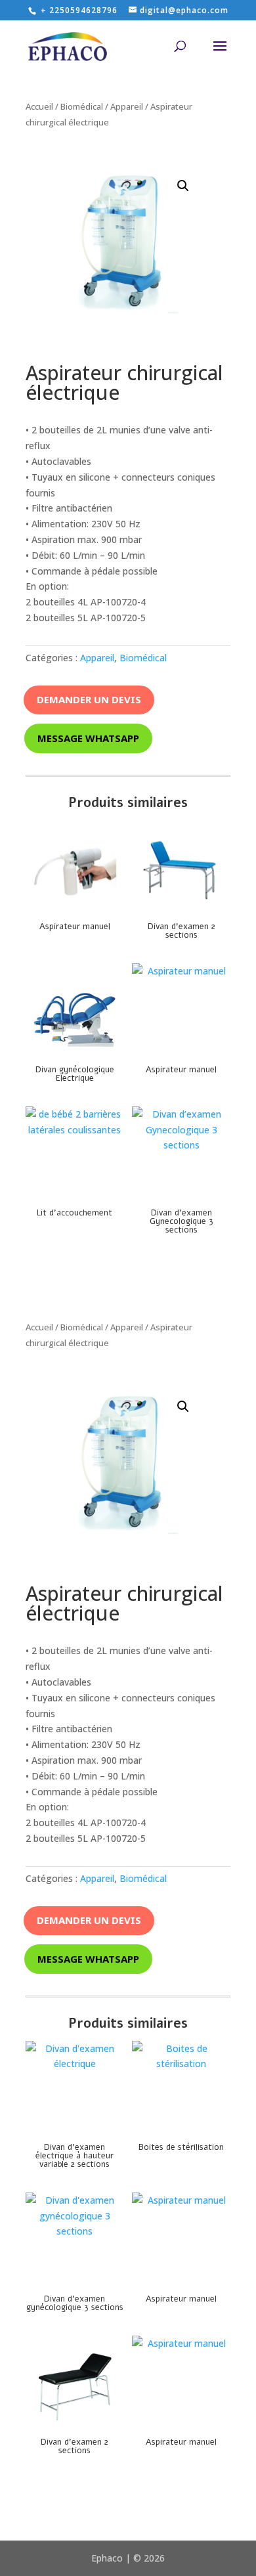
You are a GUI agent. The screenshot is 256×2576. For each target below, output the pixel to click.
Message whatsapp (88, 738)
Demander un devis (89, 699)
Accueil (39, 106)
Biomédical (82, 106)
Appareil (127, 106)
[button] (183, 186)
